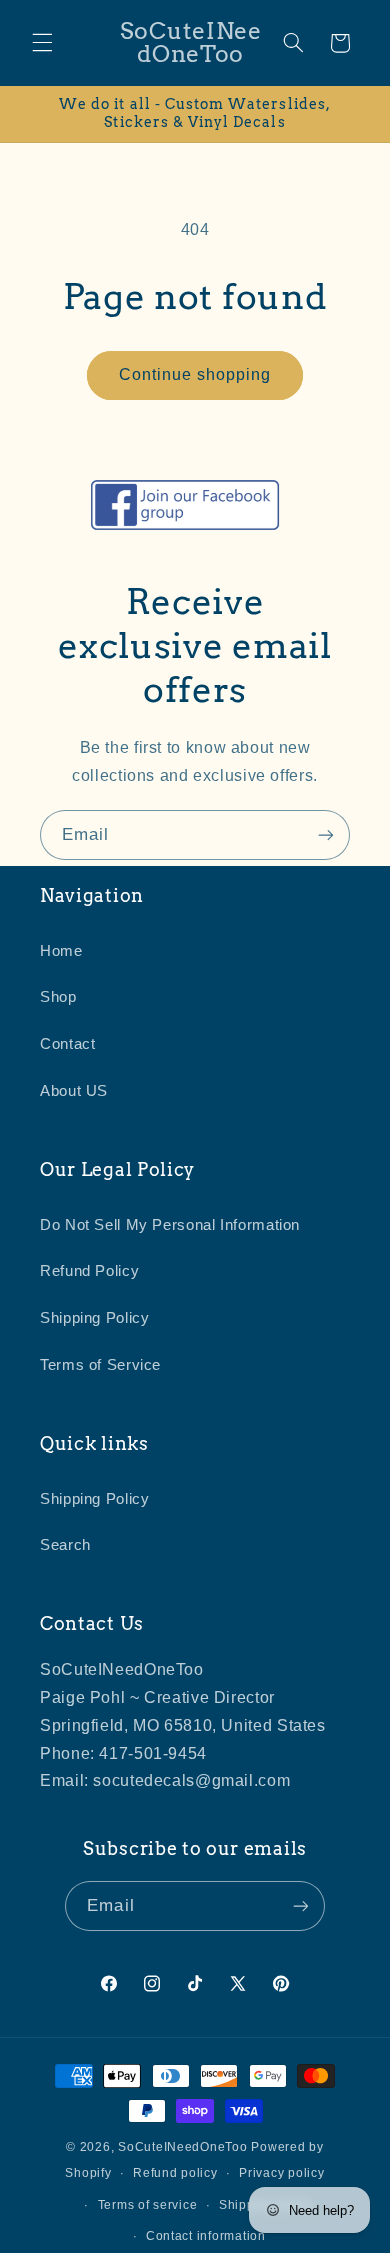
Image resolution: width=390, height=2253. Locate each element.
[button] (42, 43)
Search (65, 1545)
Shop (58, 997)
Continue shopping (195, 374)
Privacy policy (281, 2173)
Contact (67, 1044)
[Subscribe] (326, 834)
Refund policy (175, 2173)
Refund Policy (89, 1271)
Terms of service (148, 2205)
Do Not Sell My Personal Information (170, 1225)
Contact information (206, 2236)
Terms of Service (100, 1365)
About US (74, 1091)
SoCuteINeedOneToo (183, 2147)
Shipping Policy (94, 1318)
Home (61, 951)
